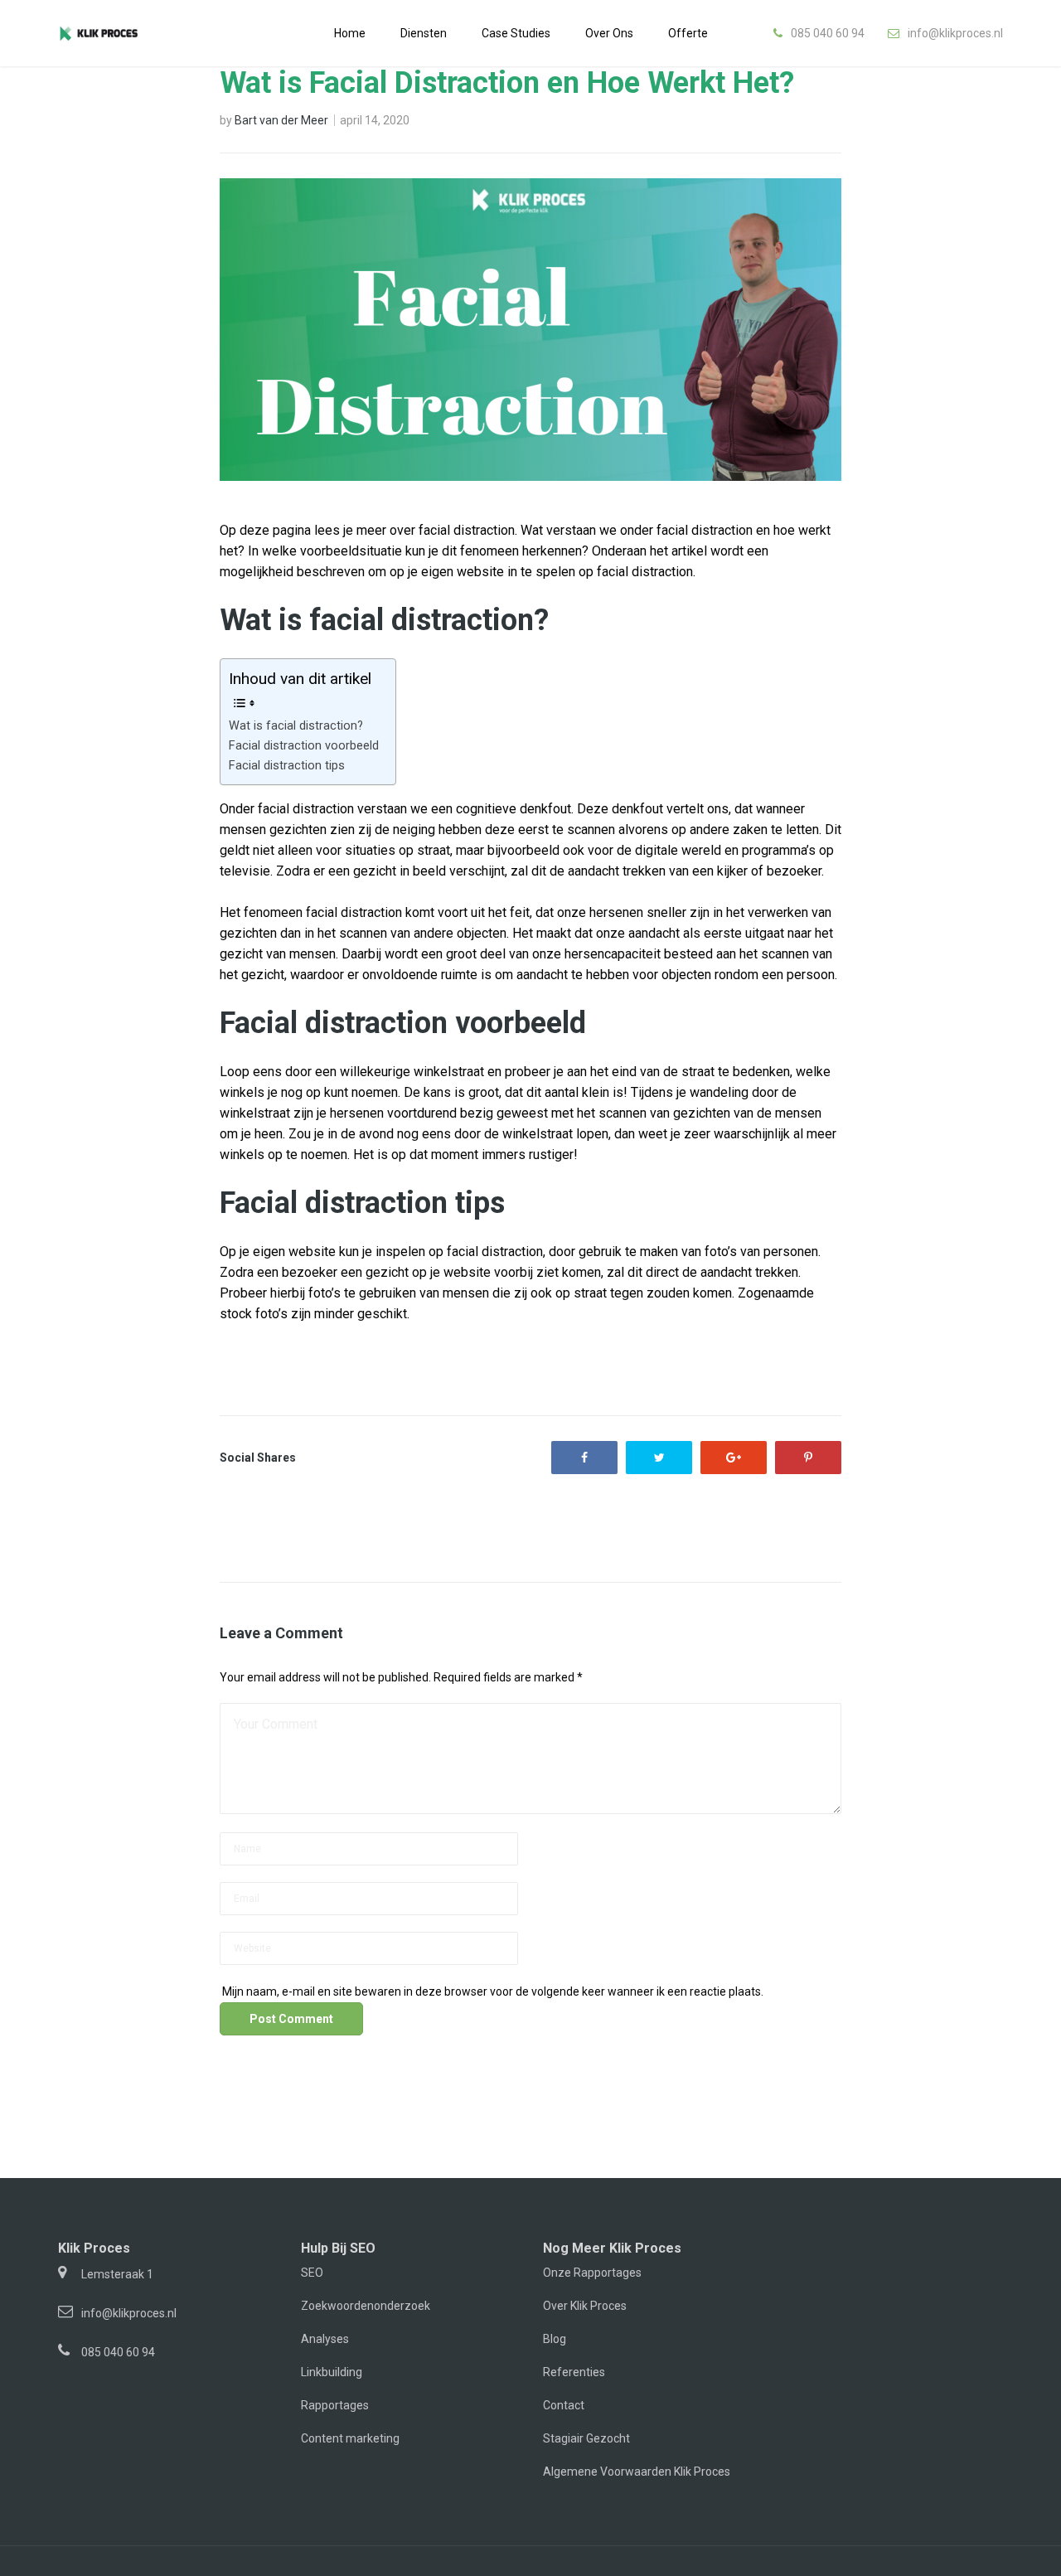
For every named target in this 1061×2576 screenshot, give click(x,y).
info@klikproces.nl (955, 33)
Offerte (688, 33)
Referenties (574, 2372)
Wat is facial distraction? (296, 726)
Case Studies (516, 33)
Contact (564, 2405)
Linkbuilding (332, 2372)
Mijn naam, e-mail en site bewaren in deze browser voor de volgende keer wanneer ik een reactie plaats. (493, 1991)
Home (350, 33)
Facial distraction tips (287, 766)
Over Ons (609, 33)
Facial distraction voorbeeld (304, 746)
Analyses (325, 2339)
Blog (555, 2339)
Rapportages (335, 2405)
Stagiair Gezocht (586, 2438)
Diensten (424, 33)
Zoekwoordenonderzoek (366, 2306)
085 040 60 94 (828, 33)
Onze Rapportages (592, 2273)
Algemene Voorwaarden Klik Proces (637, 2472)
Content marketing (350, 2438)
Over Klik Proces (585, 2306)
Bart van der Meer (281, 120)
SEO (312, 2273)
